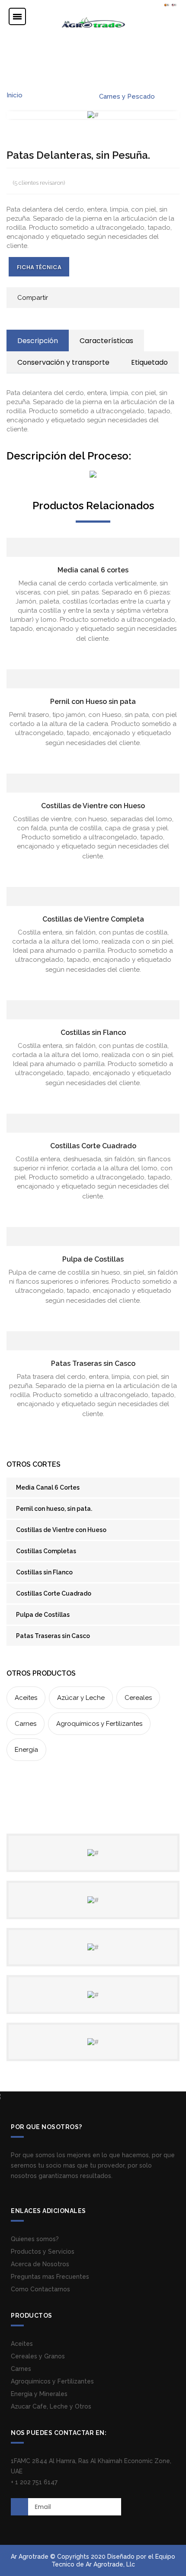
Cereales (138, 1698)
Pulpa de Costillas (93, 1259)
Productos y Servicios (43, 2252)
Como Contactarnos (40, 2289)
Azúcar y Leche (81, 1698)
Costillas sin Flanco (93, 1033)
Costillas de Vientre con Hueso (93, 806)
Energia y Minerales (39, 2394)
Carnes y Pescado (127, 96)
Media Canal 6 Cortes (48, 1487)
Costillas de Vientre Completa (93, 919)
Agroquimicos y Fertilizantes (52, 2381)
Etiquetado (149, 362)
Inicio (14, 95)
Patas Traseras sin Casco (93, 1363)
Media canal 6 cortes (93, 570)
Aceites (26, 1698)
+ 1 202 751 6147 (34, 2482)
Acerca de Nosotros (40, 2264)
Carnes (26, 1724)
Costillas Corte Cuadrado (93, 1146)
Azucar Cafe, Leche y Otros (51, 2406)
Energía (26, 1750)
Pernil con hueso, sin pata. (54, 1509)
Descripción (38, 341)
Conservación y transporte (63, 362)
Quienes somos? (35, 2239)
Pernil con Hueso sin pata (93, 702)
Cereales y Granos (38, 2356)
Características (106, 341)
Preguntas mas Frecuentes (50, 2277)
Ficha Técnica (39, 267)
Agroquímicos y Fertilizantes (99, 1724)
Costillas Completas (46, 1551)
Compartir (33, 298)
